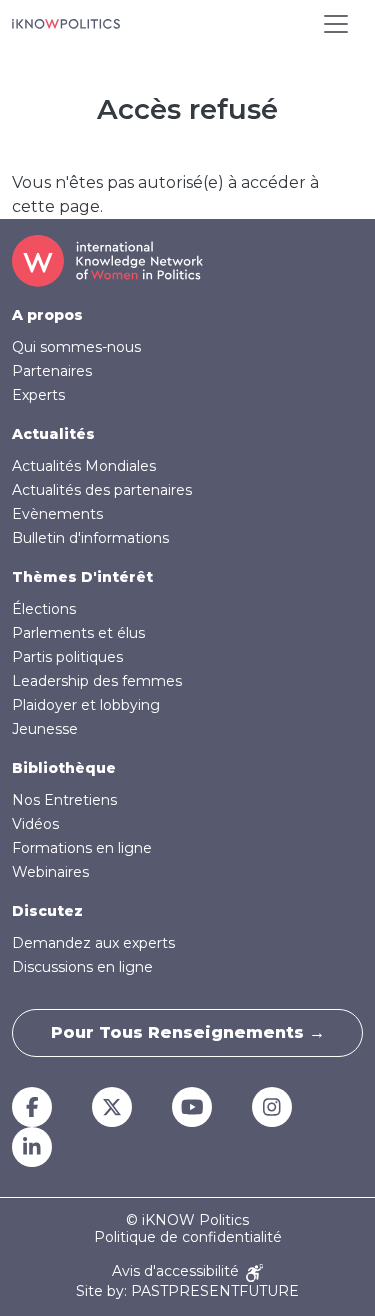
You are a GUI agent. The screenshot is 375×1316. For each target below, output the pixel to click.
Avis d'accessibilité (177, 1271)
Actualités (53, 434)
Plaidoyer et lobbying (86, 705)
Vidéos (35, 824)
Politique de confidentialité (188, 1237)
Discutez (47, 911)
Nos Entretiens (64, 800)
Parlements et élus (78, 633)
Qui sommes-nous (76, 347)
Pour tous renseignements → (188, 1032)
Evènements (57, 514)
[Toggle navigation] (336, 24)
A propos (47, 315)
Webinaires (50, 872)
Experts (38, 395)
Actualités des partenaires (102, 490)
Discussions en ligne (82, 967)
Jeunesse (45, 729)
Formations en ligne (82, 848)
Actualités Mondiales (84, 466)
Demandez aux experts (93, 943)
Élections (44, 609)
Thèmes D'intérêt (82, 577)
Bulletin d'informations (90, 538)
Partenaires (52, 371)
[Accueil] (66, 24)
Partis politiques (67, 657)
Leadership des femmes (97, 681)
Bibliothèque (64, 768)
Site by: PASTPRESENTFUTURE (187, 1291)
